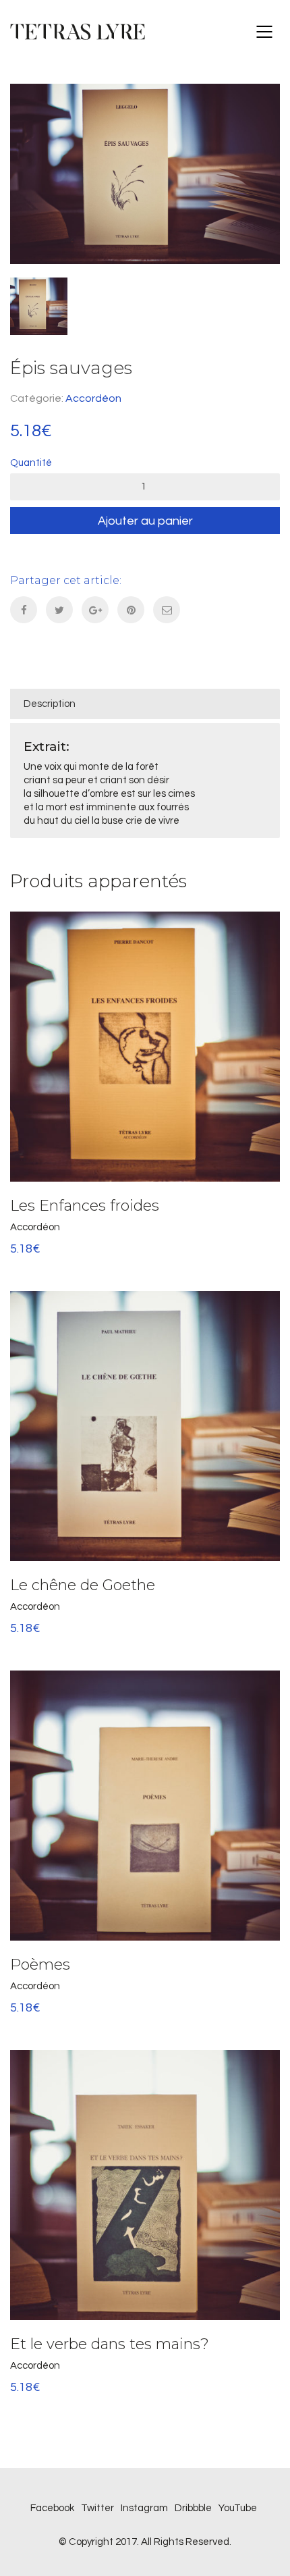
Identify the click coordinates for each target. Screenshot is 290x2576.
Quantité (31, 463)
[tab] (145, 704)
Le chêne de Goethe (83, 1585)
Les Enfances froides (85, 1206)
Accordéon (93, 398)
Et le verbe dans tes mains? (110, 2344)
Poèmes (40, 1965)
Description (50, 704)
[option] (145, 174)
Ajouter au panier (145, 521)
